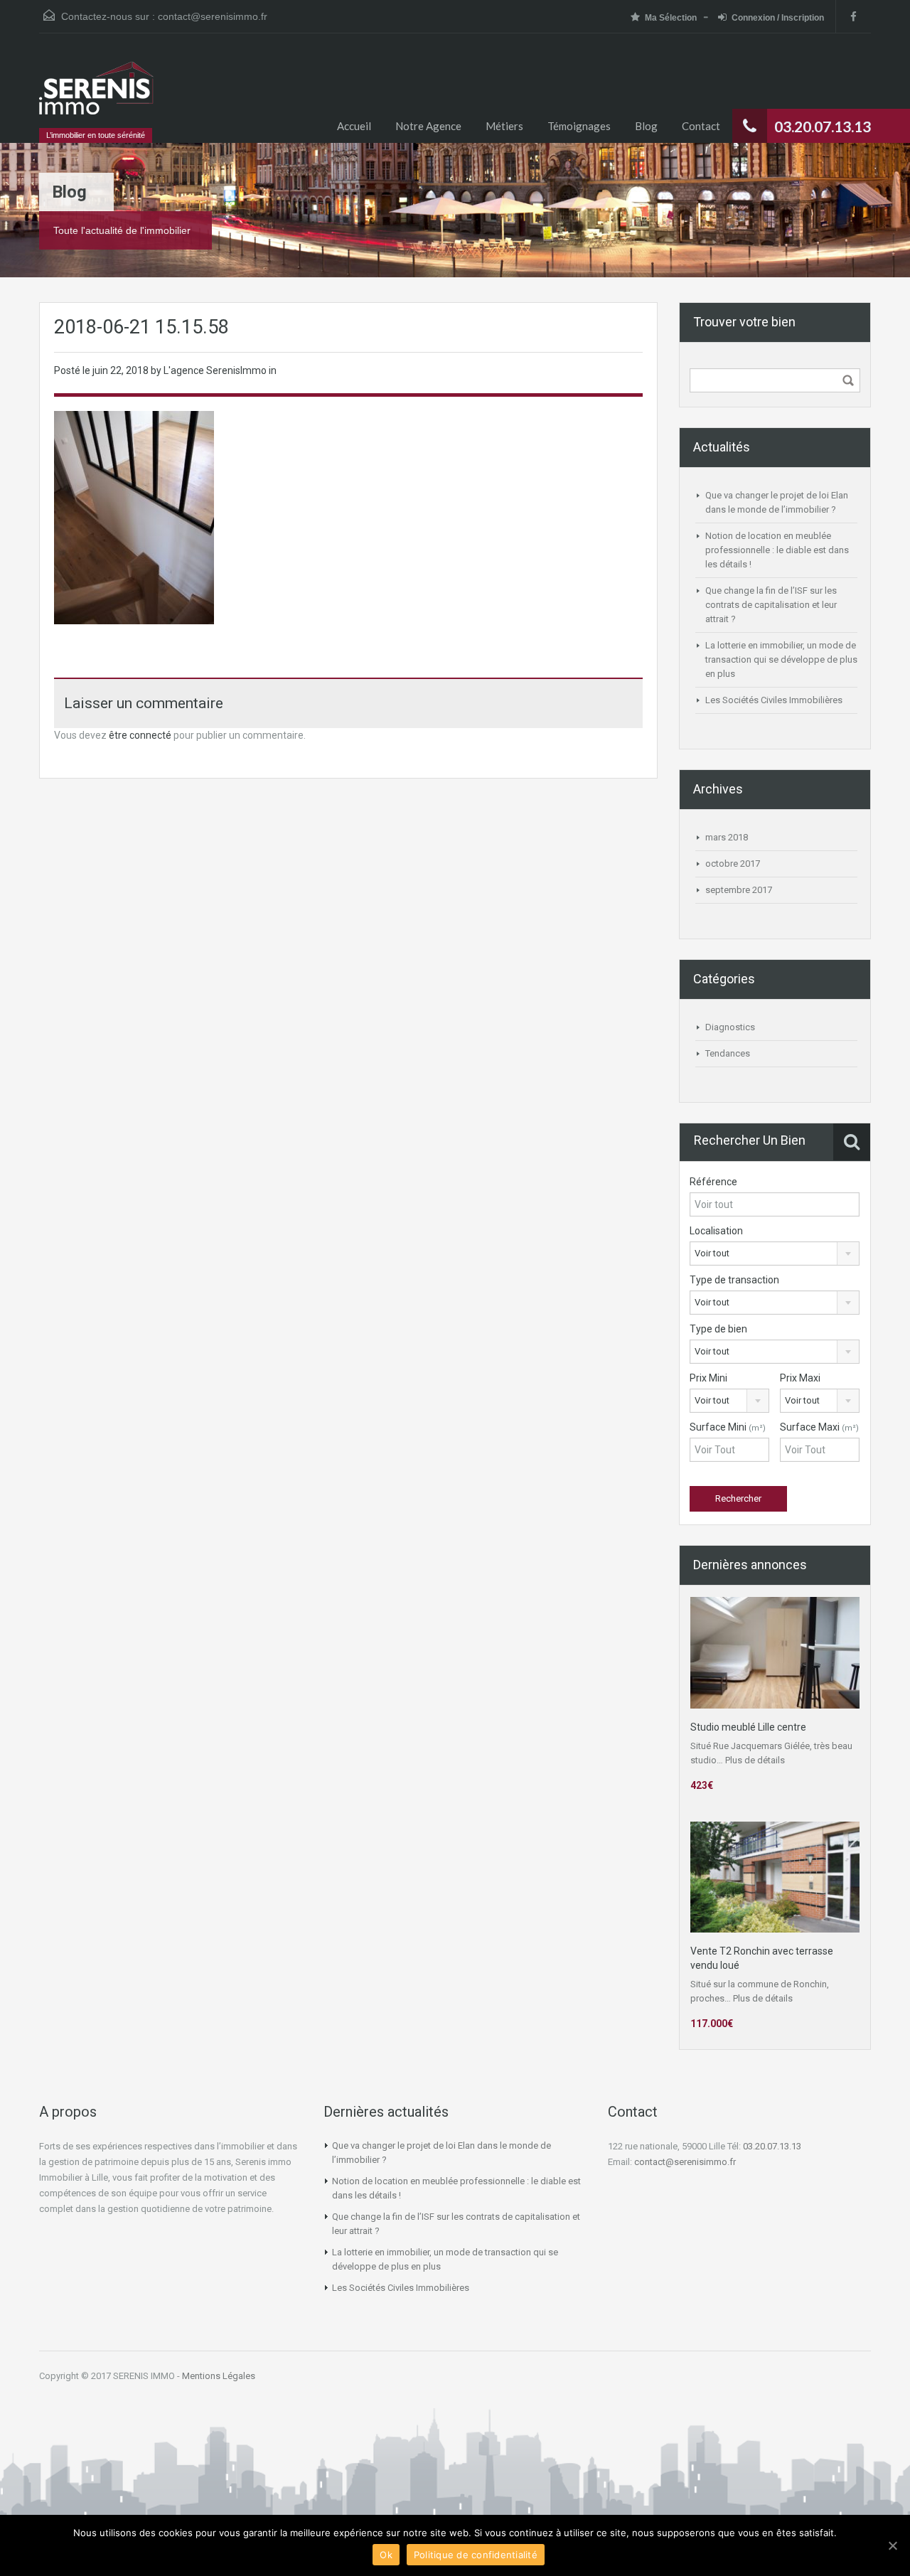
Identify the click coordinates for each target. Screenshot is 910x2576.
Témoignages (579, 126)
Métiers (504, 126)
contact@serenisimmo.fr (213, 16)
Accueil (354, 126)
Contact (701, 126)
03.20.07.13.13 (772, 2146)
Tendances (728, 1053)
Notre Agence (428, 126)
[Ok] (892, 2545)
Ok (386, 2555)
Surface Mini (728, 1427)
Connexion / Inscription (778, 18)
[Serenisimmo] (96, 95)
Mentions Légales (219, 2376)
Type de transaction (734, 1280)
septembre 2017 (739, 890)
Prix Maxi (800, 1378)
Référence (713, 1182)
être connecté (140, 735)
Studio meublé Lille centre (748, 1727)
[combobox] (775, 1254)
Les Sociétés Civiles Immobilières (774, 700)
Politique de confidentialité (476, 2555)
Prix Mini (708, 1378)
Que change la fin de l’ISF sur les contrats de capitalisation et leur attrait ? (771, 605)
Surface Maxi (819, 1427)
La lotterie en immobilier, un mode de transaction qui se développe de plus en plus (781, 659)
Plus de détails (755, 1760)
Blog (646, 126)
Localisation (716, 1231)
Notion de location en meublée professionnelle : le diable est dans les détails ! (777, 550)
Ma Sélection (671, 18)
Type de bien (718, 1329)
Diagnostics (730, 1027)
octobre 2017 (733, 864)
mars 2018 (727, 837)
